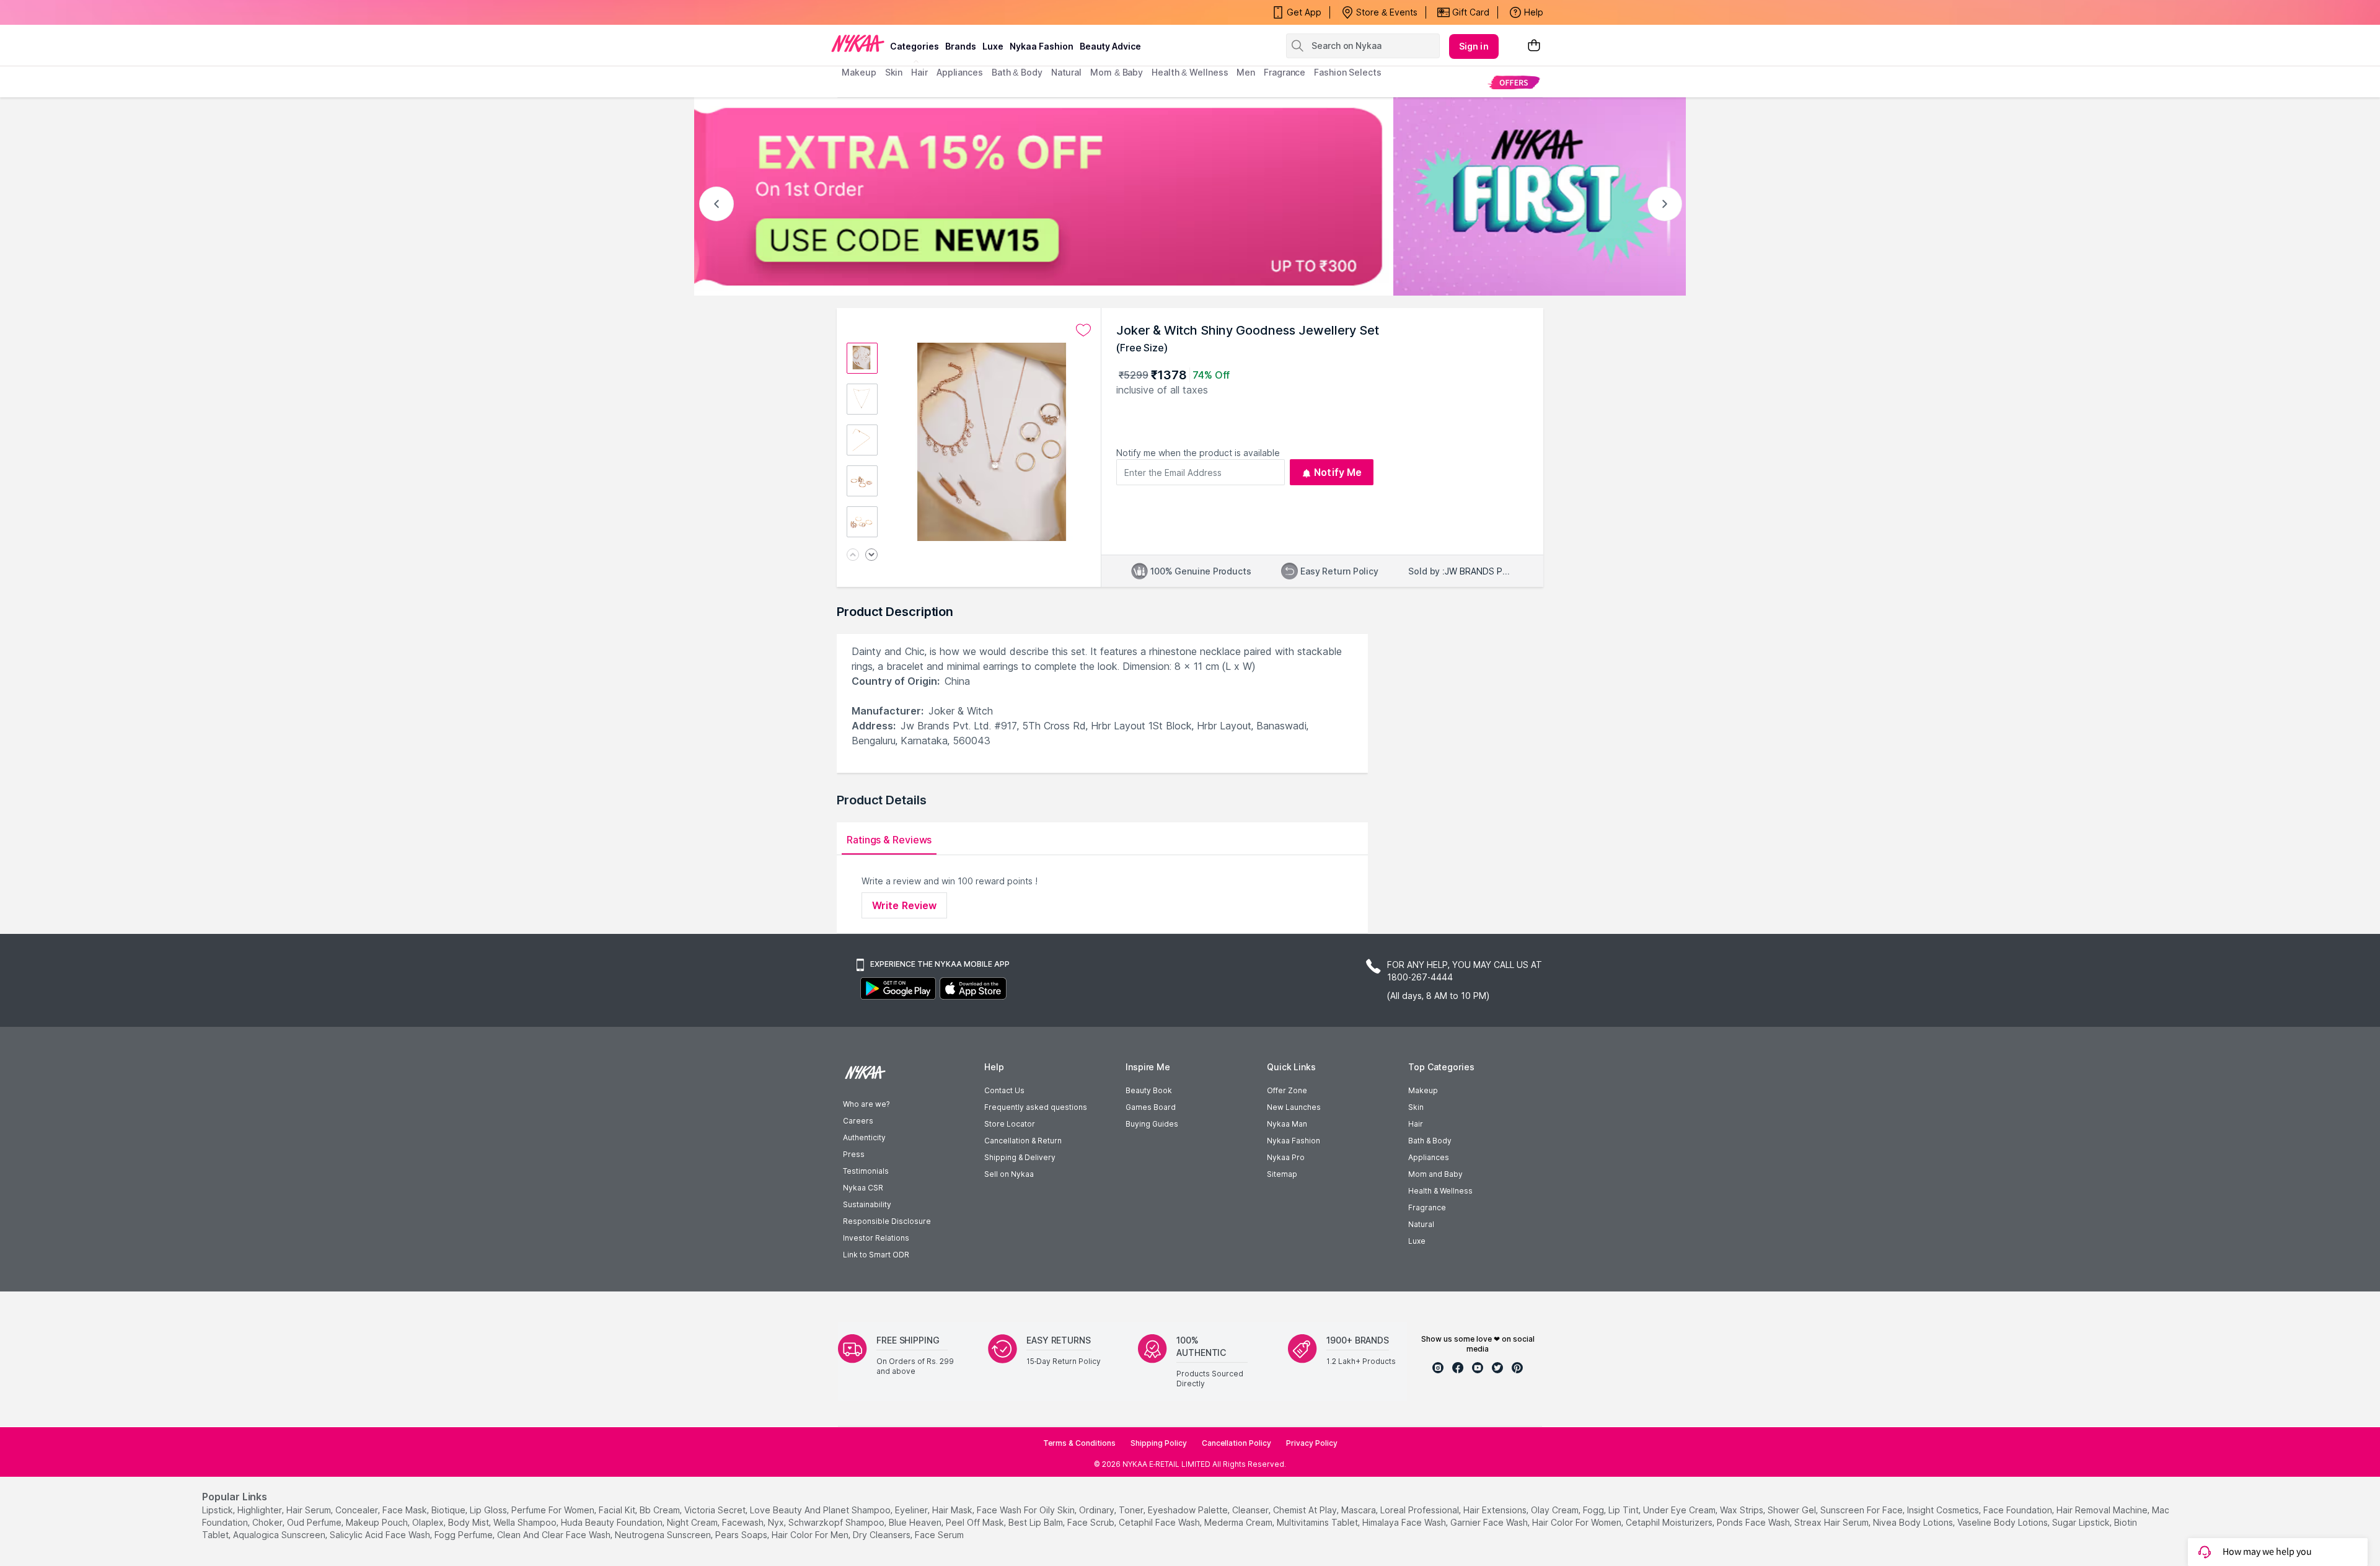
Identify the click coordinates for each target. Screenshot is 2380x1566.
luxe (993, 46)
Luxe (1417, 1241)
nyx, (777, 1522)
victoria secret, (716, 1510)
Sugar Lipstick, (2082, 1522)
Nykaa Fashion (1042, 46)
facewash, (744, 1522)
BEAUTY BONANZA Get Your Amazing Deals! (941, 12)
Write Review (904, 905)
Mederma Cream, (1239, 1522)
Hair (1416, 1124)
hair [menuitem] (919, 72)
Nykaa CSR (863, 1188)
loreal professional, (1421, 1510)
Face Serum (939, 1535)
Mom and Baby (1435, 1174)
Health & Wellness (1440, 1191)
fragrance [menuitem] (1285, 72)
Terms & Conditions (1079, 1443)
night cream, (693, 1522)
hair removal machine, (2103, 1510)
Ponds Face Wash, (1754, 1522)
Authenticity (864, 1137)
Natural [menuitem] (1066, 72)
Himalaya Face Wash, (1405, 1522)
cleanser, (1251, 1510)
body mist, (469, 1522)
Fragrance (1427, 1207)
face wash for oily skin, (1027, 1510)
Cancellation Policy (1236, 1443)
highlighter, (261, 1510)
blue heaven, (916, 1522)
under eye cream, (1680, 1510)
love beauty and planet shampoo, (821, 1510)
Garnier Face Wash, (1490, 1522)
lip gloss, (489, 1510)
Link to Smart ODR (876, 1255)
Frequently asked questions (1036, 1107)
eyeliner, (912, 1510)
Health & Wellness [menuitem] (1190, 72)
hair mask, (953, 1510)
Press (854, 1154)
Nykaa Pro (1286, 1157)
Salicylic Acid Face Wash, (381, 1535)
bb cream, (661, 1510)
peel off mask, (976, 1522)
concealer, (358, 1510)
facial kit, (618, 1510)
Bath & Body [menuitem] (1017, 72)
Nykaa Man (1287, 1124)
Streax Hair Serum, (1832, 1522)
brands (961, 46)
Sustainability (867, 1204)
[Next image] (871, 556)
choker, (268, 1522)
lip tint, (1624, 1510)
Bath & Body (1430, 1141)
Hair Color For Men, (811, 1535)
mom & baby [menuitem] (1117, 72)
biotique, (449, 1510)
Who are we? (866, 1104)
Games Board (1151, 1107)
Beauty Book (1149, 1090)
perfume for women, (554, 1510)
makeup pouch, (378, 1522)
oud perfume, (315, 1522)
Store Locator (1010, 1124)
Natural (1421, 1224)
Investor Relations (876, 1238)
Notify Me (1338, 472)
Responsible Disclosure (887, 1221)
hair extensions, (1496, 1510)
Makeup (1423, 1090)
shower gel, (1793, 1510)
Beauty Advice (1110, 46)
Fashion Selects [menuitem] (1348, 72)
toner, (1132, 1510)
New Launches (1294, 1107)
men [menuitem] (1246, 72)
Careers (858, 1121)
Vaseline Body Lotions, (2003, 1522)
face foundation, (2019, 1510)
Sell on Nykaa (1009, 1174)
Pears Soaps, (742, 1535)
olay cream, (1556, 1510)
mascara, (1360, 1510)
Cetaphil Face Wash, (1160, 1522)
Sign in (1474, 46)
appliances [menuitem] (960, 72)
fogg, (1594, 1510)
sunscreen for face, (1862, 1510)
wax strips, (1743, 1510)
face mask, (406, 1510)
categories (915, 46)
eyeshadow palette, (1189, 1510)
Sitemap (1282, 1174)
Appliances (1429, 1157)
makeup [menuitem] (859, 72)
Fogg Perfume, (465, 1535)
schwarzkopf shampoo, (837, 1522)
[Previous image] (853, 556)
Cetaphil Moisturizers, (1670, 1522)
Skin (1416, 1107)
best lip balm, (1037, 1522)
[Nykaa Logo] (858, 43)
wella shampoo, (526, 1522)
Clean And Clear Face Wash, (555, 1535)
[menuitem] (1514, 82)
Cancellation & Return (1023, 1141)
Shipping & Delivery (1020, 1157)
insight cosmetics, (1944, 1510)
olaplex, (429, 1522)
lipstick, (218, 1510)
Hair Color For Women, (1578, 1522)
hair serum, (310, 1510)
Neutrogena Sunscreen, (664, 1535)
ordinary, (1098, 1510)
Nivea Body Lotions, (1914, 1522)
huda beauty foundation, (613, 1522)
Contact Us (1004, 1090)
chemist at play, (1306, 1510)
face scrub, (1092, 1522)
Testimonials (866, 1171)
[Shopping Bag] (1534, 46)
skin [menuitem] (894, 72)
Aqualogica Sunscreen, (280, 1535)
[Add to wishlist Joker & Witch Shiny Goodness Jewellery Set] (1083, 330)
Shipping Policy (1159, 1443)
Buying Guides (1152, 1124)
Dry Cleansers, (883, 1535)
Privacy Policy (1312, 1443)
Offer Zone (1287, 1090)
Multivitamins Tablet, (1318, 1522)
